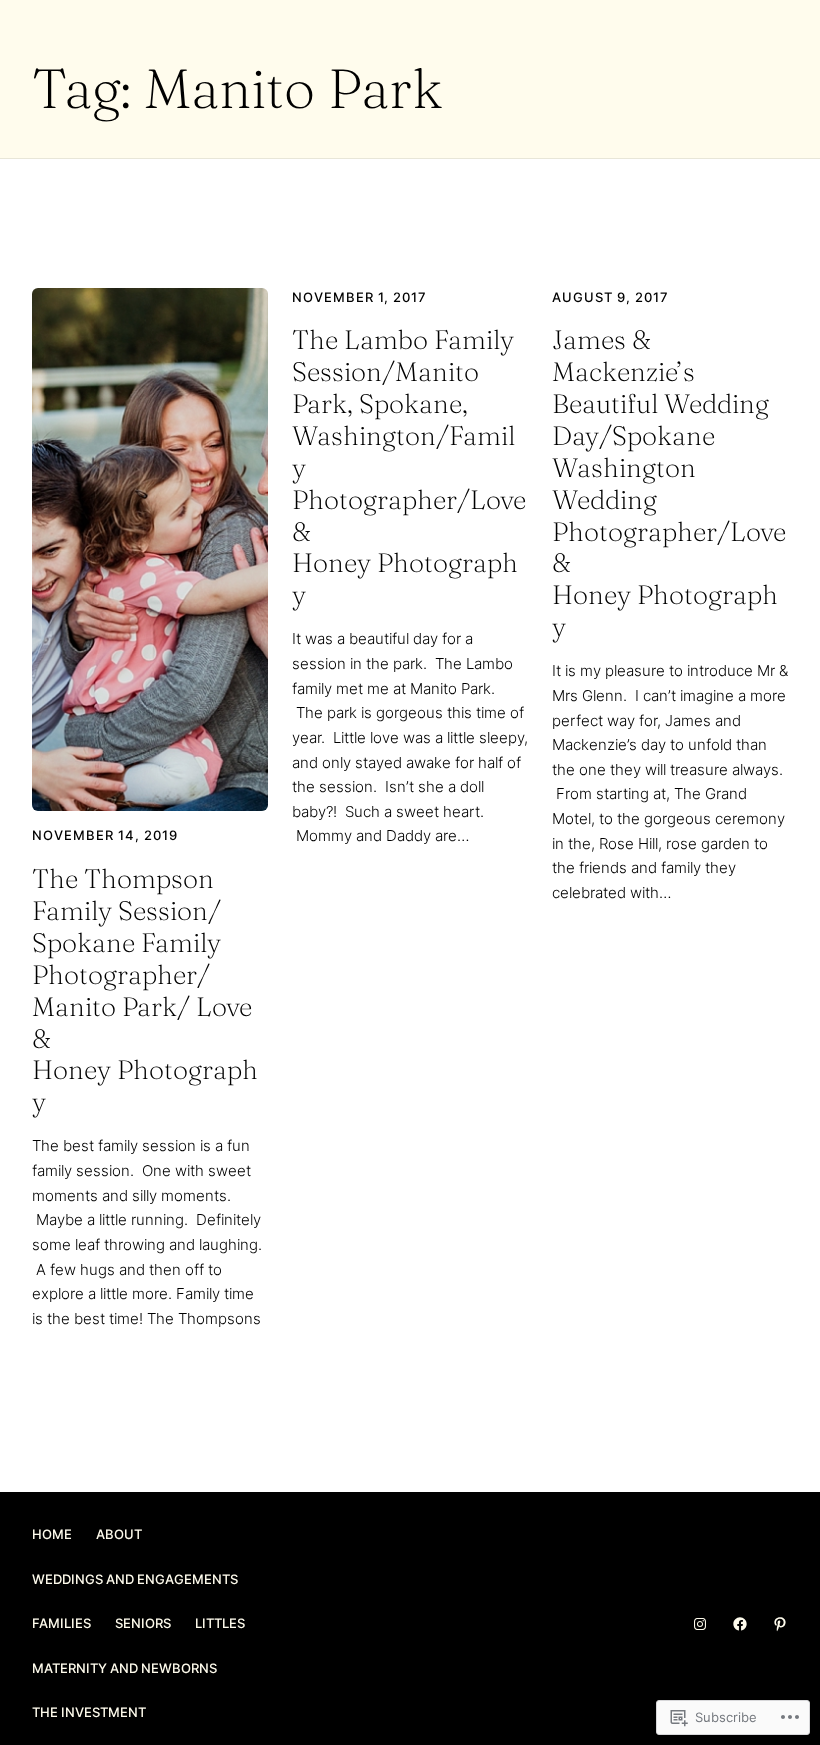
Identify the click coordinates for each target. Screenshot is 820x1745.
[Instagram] (700, 1624)
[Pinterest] (780, 1624)
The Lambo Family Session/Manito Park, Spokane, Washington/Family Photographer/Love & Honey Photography (409, 467)
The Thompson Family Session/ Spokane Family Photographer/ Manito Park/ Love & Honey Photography (145, 990)
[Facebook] (740, 1624)
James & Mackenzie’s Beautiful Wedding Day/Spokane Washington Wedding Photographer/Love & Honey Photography (669, 483)
